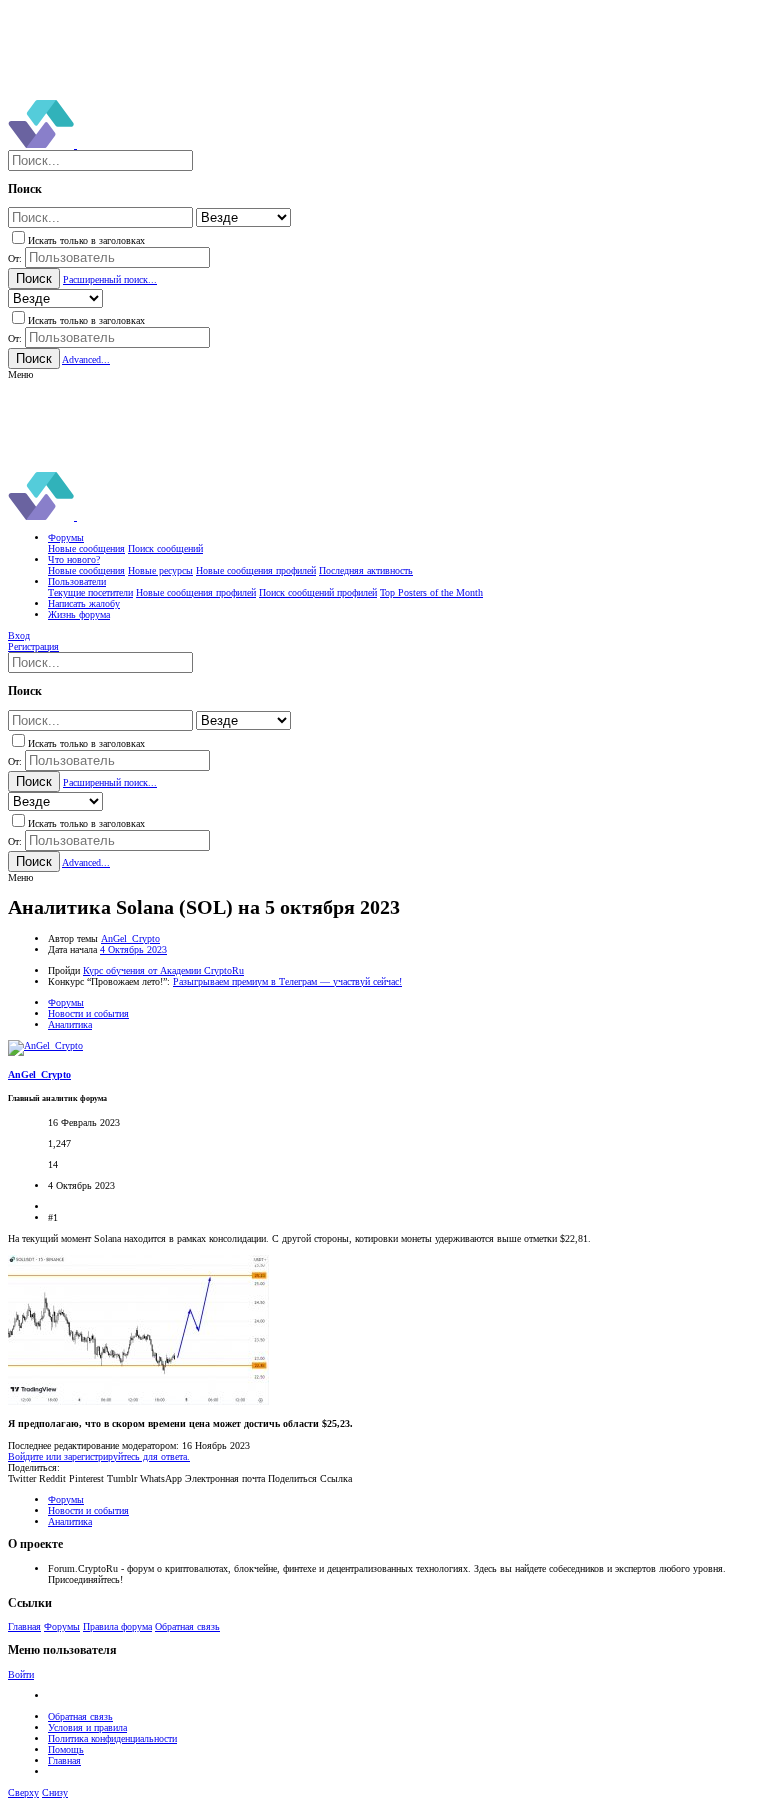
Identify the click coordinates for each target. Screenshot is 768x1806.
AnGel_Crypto (130, 938)
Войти (21, 1674)
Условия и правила (87, 1727)
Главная (24, 1626)
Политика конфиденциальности (112, 1738)
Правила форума (117, 1626)
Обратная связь (187, 1626)
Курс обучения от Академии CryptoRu (163, 970)
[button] (20, 374)
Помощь (66, 1749)
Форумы (62, 1626)
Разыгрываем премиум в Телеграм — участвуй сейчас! (287, 981)
